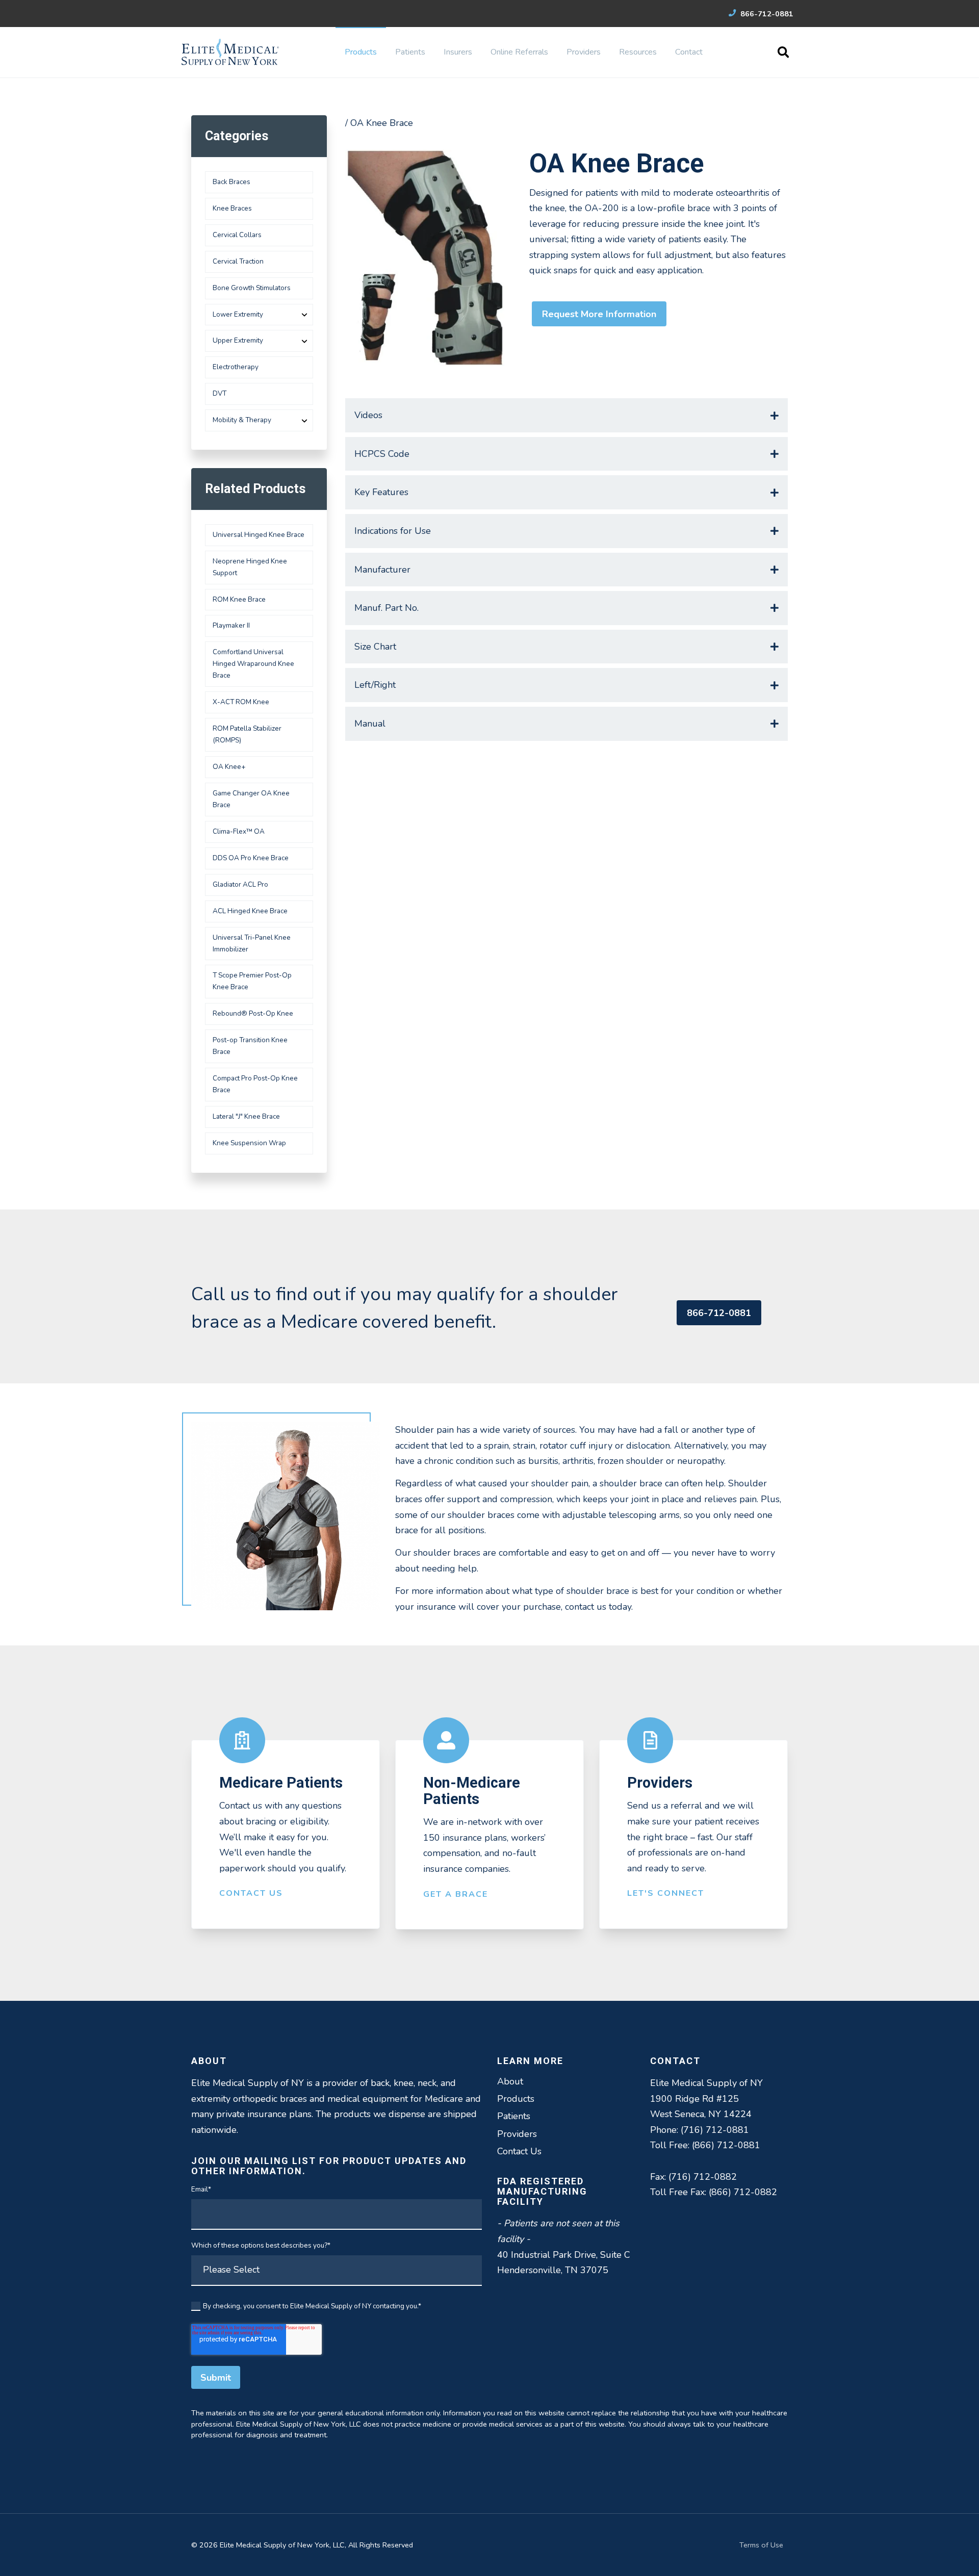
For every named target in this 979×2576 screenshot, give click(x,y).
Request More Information (599, 314)
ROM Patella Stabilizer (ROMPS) (247, 734)
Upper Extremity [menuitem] (238, 340)
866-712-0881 (766, 14)
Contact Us (251, 1893)
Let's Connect (666, 1893)
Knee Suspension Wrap (249, 1143)
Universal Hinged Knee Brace (259, 535)
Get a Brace (456, 1894)
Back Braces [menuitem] (231, 182)
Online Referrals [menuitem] (519, 52)
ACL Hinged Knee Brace (250, 911)
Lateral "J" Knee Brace (246, 1116)
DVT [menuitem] (220, 393)
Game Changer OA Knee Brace (251, 799)
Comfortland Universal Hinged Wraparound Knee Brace (253, 664)
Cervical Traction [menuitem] (238, 261)
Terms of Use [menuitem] (761, 2545)
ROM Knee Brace (239, 599)
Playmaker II (231, 625)
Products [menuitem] (361, 52)
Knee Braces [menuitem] (232, 208)
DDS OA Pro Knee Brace (251, 858)
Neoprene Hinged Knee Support (250, 567)
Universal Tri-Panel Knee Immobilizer (252, 943)
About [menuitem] (510, 2081)
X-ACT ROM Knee (241, 702)
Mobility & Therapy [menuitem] (242, 420)
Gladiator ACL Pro (240, 884)
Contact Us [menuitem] (519, 2151)
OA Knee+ (229, 767)
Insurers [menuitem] (458, 52)
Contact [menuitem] (689, 52)
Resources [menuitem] (638, 52)
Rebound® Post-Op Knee (253, 1013)
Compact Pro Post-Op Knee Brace (255, 1084)
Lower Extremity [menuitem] (238, 314)
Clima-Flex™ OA (239, 831)
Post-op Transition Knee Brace (250, 1046)
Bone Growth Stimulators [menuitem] (252, 288)
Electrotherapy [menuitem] (236, 367)
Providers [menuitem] (584, 52)
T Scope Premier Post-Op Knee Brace (252, 981)
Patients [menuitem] (410, 52)
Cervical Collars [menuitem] (237, 235)
